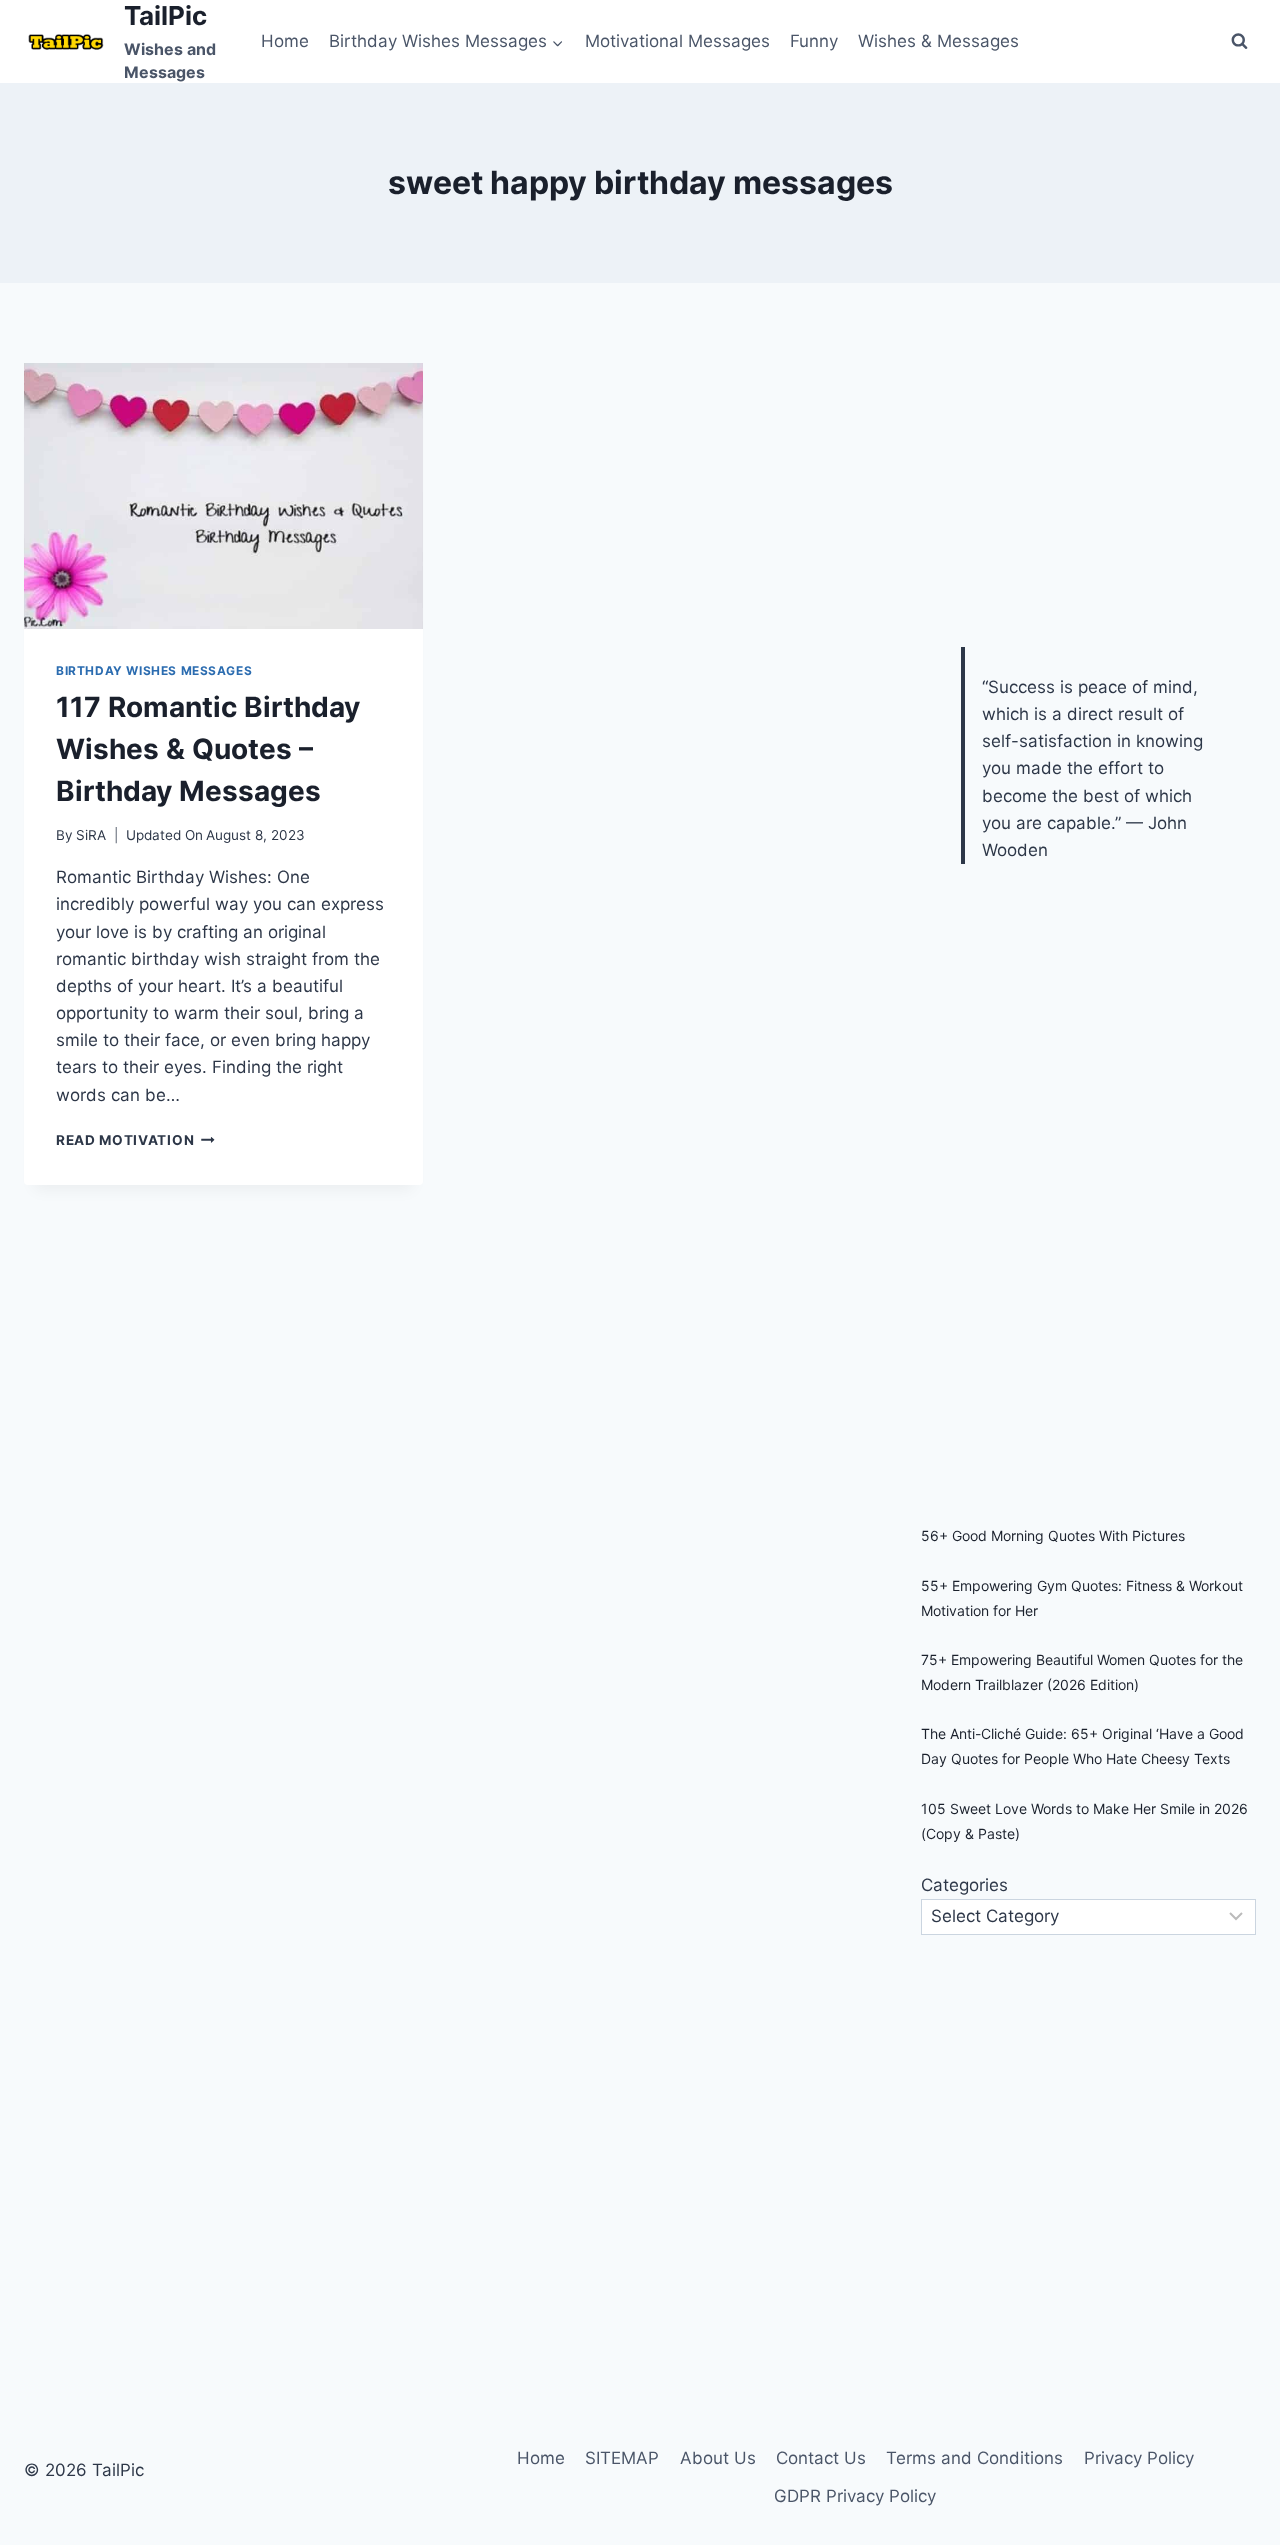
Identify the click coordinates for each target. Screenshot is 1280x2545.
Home (285, 41)
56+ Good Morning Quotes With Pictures (1053, 1535)
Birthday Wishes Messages (154, 670)
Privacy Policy (1139, 2458)
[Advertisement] (1071, 488)
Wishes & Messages (938, 41)
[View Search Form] (1239, 41)
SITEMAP (622, 2458)
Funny (814, 41)
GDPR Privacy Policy (855, 2496)
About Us (718, 2458)
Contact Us (821, 2458)
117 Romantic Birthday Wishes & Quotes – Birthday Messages (208, 749)
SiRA (91, 835)
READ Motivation (135, 1140)
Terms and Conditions (974, 2458)
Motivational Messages (677, 41)
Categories (964, 1885)
